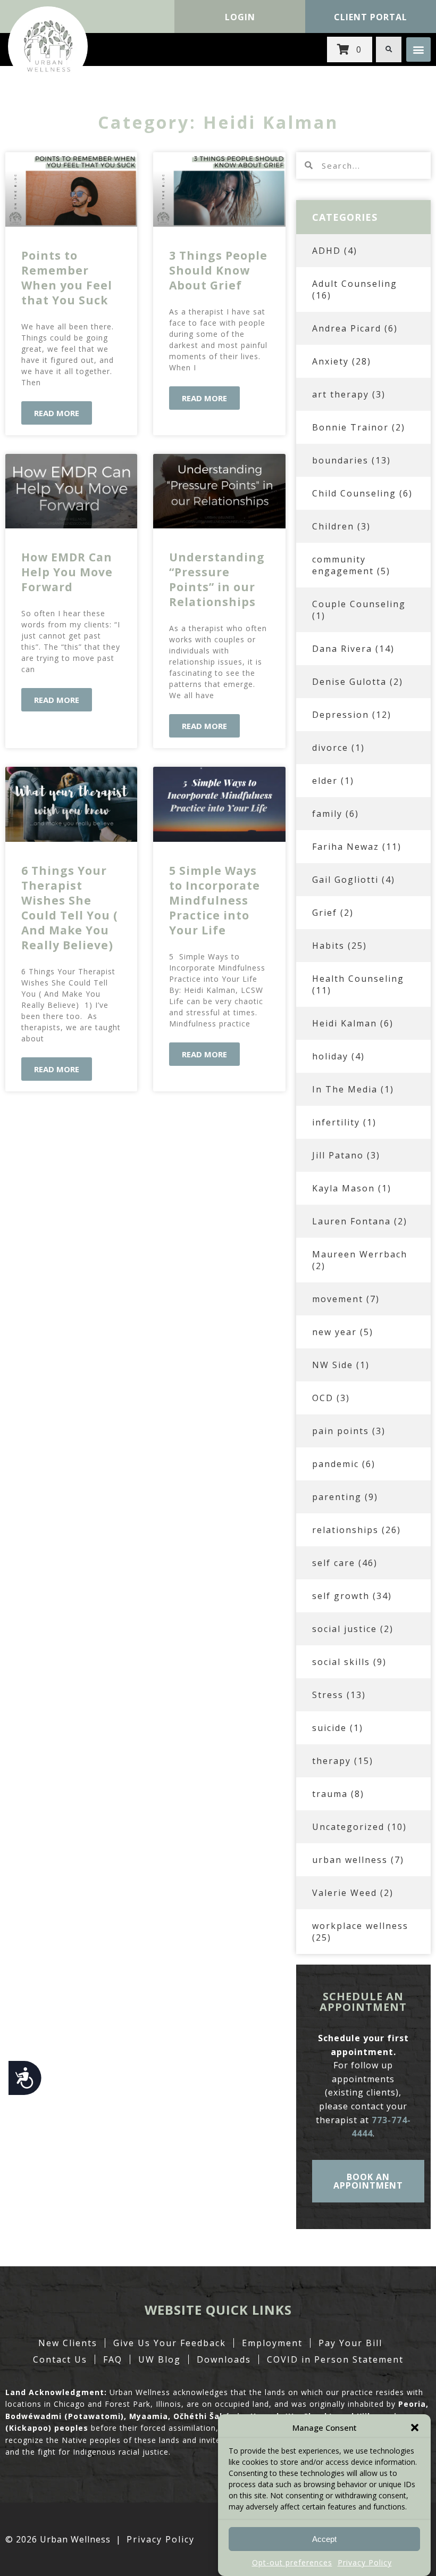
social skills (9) (349, 1662)
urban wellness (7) (358, 1860)
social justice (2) (353, 1629)
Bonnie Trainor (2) (359, 427)
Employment (272, 2343)
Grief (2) (333, 913)
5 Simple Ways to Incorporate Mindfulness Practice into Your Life (215, 900)
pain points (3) (349, 1431)
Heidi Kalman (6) (353, 1023)
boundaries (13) (351, 460)
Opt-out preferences (292, 2562)
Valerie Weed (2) (353, 1893)
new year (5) (343, 1332)
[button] (415, 2428)
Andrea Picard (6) (355, 328)
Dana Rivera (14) (353, 649)
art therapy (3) (349, 394)
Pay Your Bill (350, 2343)
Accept (324, 2539)
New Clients (68, 2343)
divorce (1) (338, 748)
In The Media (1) (353, 1089)
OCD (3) (331, 1398)
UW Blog (160, 2359)
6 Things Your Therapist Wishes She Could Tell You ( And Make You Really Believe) (70, 908)
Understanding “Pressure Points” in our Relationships (217, 579)
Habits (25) (339, 946)
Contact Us (60, 2359)
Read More (57, 413)
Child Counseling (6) (362, 493)
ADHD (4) (335, 251)
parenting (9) (345, 1497)
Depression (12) (352, 715)
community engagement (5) (351, 565)
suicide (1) (338, 1728)
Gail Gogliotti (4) (354, 880)
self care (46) (345, 1563)
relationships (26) (357, 1530)
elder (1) (333, 781)
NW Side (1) (341, 1365)
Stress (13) (339, 1695)
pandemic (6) (344, 1464)
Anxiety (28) (342, 361)
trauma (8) (338, 1794)
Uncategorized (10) (359, 1827)
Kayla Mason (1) (352, 1188)
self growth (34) (352, 1596)
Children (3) (341, 526)
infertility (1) (344, 1122)
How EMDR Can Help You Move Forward (67, 572)
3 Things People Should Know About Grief (218, 270)
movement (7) (346, 1299)
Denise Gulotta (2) (358, 682)
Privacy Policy (365, 2562)
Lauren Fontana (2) (360, 1221)
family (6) (336, 814)
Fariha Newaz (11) (357, 847)
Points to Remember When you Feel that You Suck (67, 278)
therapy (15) (343, 1761)
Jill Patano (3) (346, 1155)
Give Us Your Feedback (170, 2343)
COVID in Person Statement (335, 2359)
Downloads (224, 2359)
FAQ (113, 2359)
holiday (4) (338, 1056)
